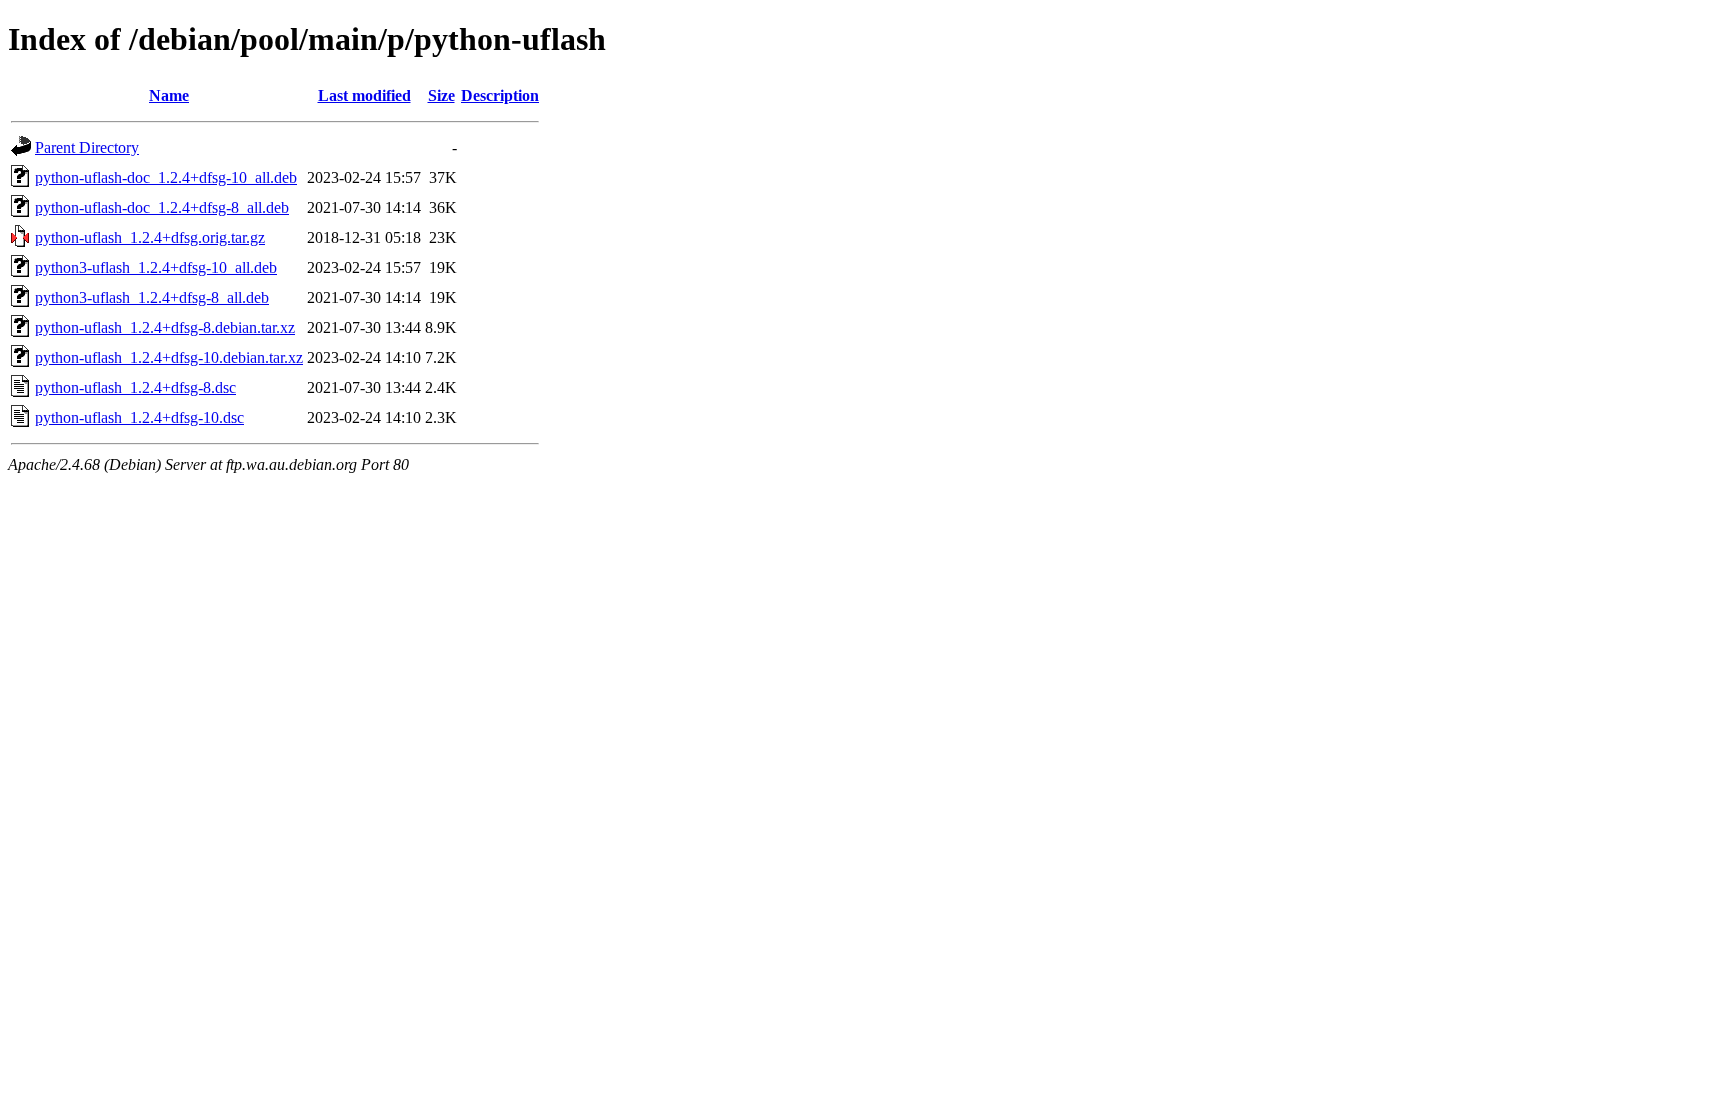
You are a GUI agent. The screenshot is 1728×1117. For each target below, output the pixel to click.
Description (500, 95)
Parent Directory (87, 147)
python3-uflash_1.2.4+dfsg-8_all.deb (152, 297)
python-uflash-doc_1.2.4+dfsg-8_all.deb (162, 207)
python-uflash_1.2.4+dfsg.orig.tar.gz (150, 237)
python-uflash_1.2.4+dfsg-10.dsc (139, 417)
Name (169, 95)
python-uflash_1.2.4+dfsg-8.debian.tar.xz (165, 327)
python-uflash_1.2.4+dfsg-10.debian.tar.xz (169, 357)
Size (441, 95)
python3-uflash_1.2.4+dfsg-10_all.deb (156, 267)
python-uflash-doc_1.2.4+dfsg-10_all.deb (166, 177)
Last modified (364, 95)
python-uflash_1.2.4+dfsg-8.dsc (135, 387)
